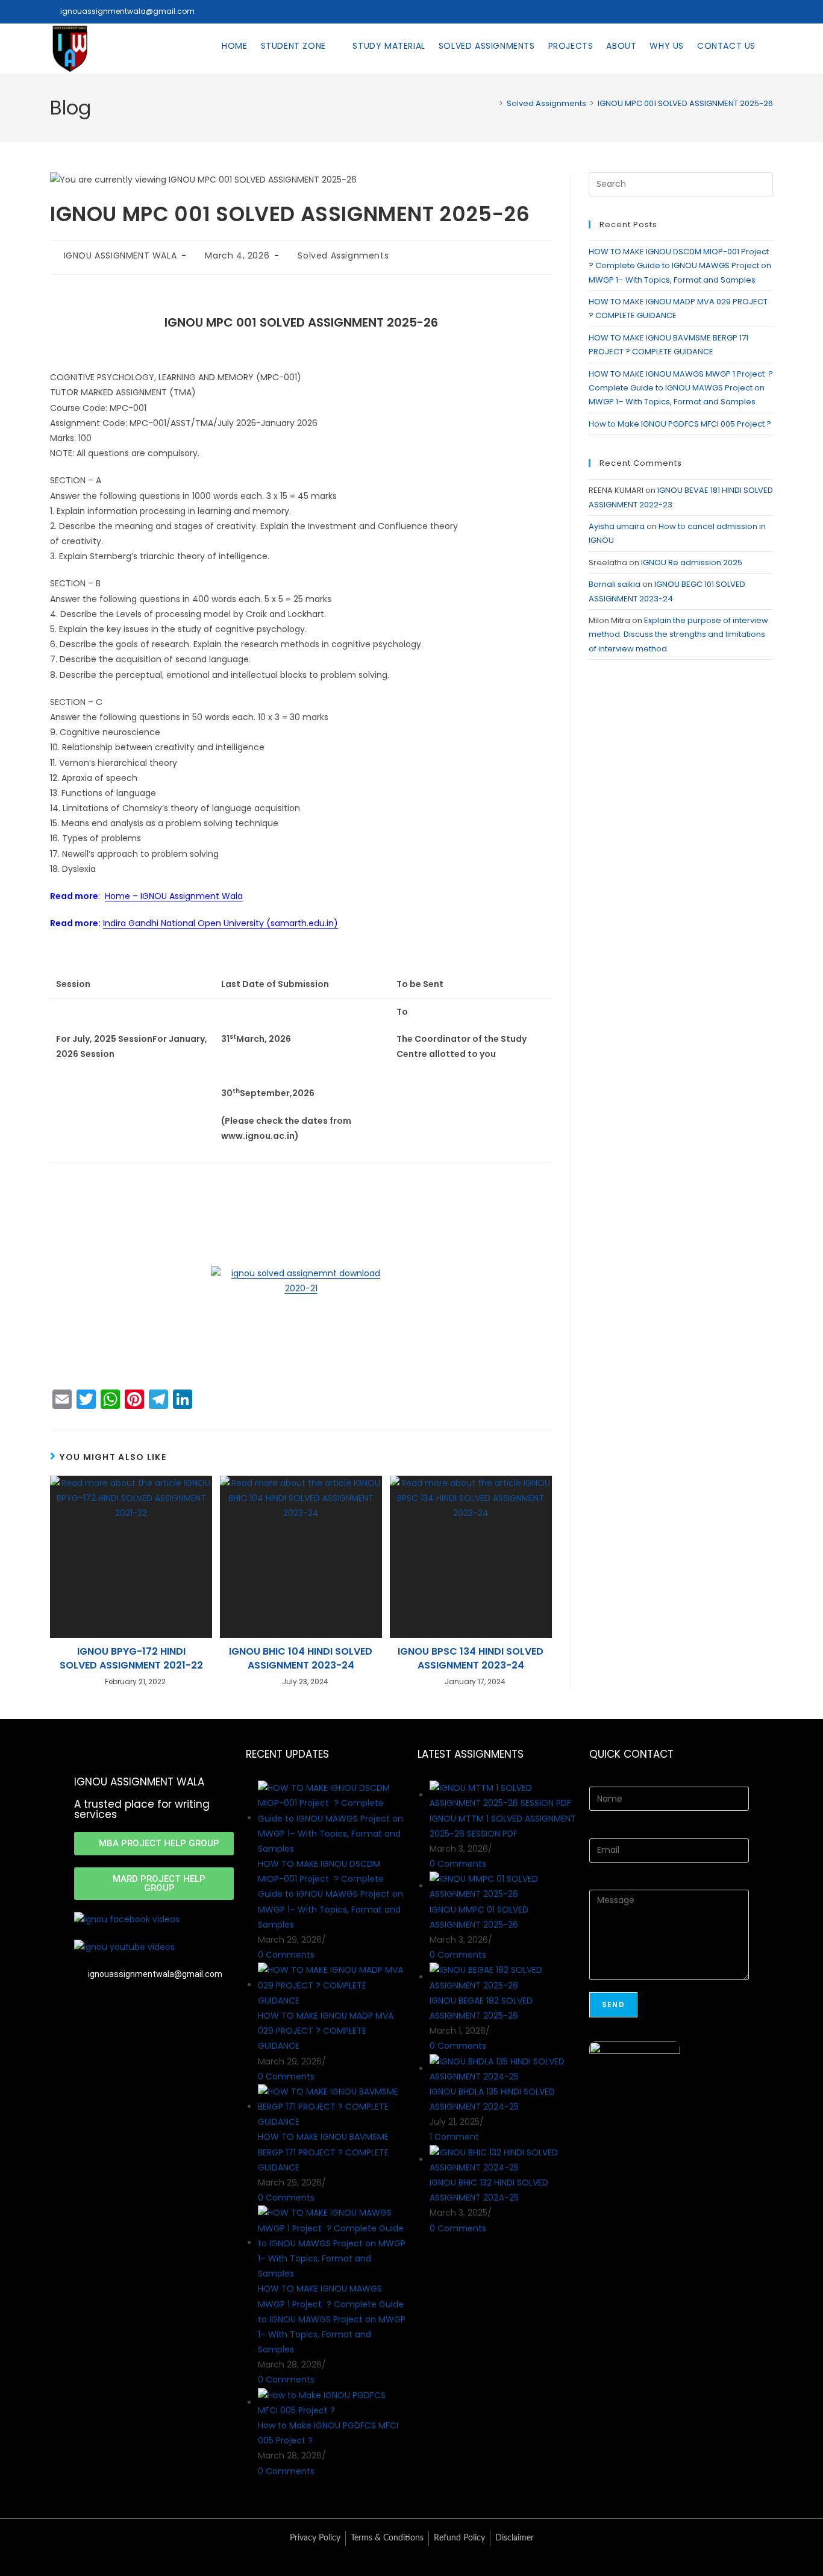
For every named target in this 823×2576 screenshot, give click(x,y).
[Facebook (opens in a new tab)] (734, 11)
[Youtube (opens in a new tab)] (766, 11)
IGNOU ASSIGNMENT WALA (120, 255)
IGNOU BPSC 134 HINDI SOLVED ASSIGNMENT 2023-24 (471, 1658)
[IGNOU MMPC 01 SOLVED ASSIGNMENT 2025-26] (503, 1886)
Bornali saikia (615, 584)
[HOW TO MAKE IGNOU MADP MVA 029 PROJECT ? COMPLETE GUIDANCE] (332, 1985)
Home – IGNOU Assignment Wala (174, 896)
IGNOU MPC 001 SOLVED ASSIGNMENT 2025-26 (685, 103)
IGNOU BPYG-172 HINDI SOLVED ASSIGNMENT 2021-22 (131, 1658)
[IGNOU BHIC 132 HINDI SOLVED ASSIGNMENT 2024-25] (503, 2160)
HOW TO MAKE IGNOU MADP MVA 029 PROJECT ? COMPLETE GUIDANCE (326, 2031)
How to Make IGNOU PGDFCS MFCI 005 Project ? (681, 424)
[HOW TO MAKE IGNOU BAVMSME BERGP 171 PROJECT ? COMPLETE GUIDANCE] (332, 2107)
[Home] (492, 103)
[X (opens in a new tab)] (718, 11)
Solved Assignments (343, 255)
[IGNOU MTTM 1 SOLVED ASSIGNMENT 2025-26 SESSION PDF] (503, 1795)
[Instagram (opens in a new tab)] (751, 11)
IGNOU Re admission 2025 (692, 563)
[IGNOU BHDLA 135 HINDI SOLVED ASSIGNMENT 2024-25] (503, 2069)
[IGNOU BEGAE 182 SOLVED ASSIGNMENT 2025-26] (503, 1977)
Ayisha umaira (617, 526)
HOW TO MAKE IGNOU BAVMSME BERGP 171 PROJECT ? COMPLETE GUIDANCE (323, 2152)
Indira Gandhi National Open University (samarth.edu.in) (221, 923)
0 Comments (286, 1955)
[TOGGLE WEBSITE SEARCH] (772, 46)
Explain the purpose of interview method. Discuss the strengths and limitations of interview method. (678, 635)
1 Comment (454, 2137)
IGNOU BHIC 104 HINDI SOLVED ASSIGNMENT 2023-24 (301, 1658)
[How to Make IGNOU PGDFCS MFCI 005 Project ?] (332, 2402)
